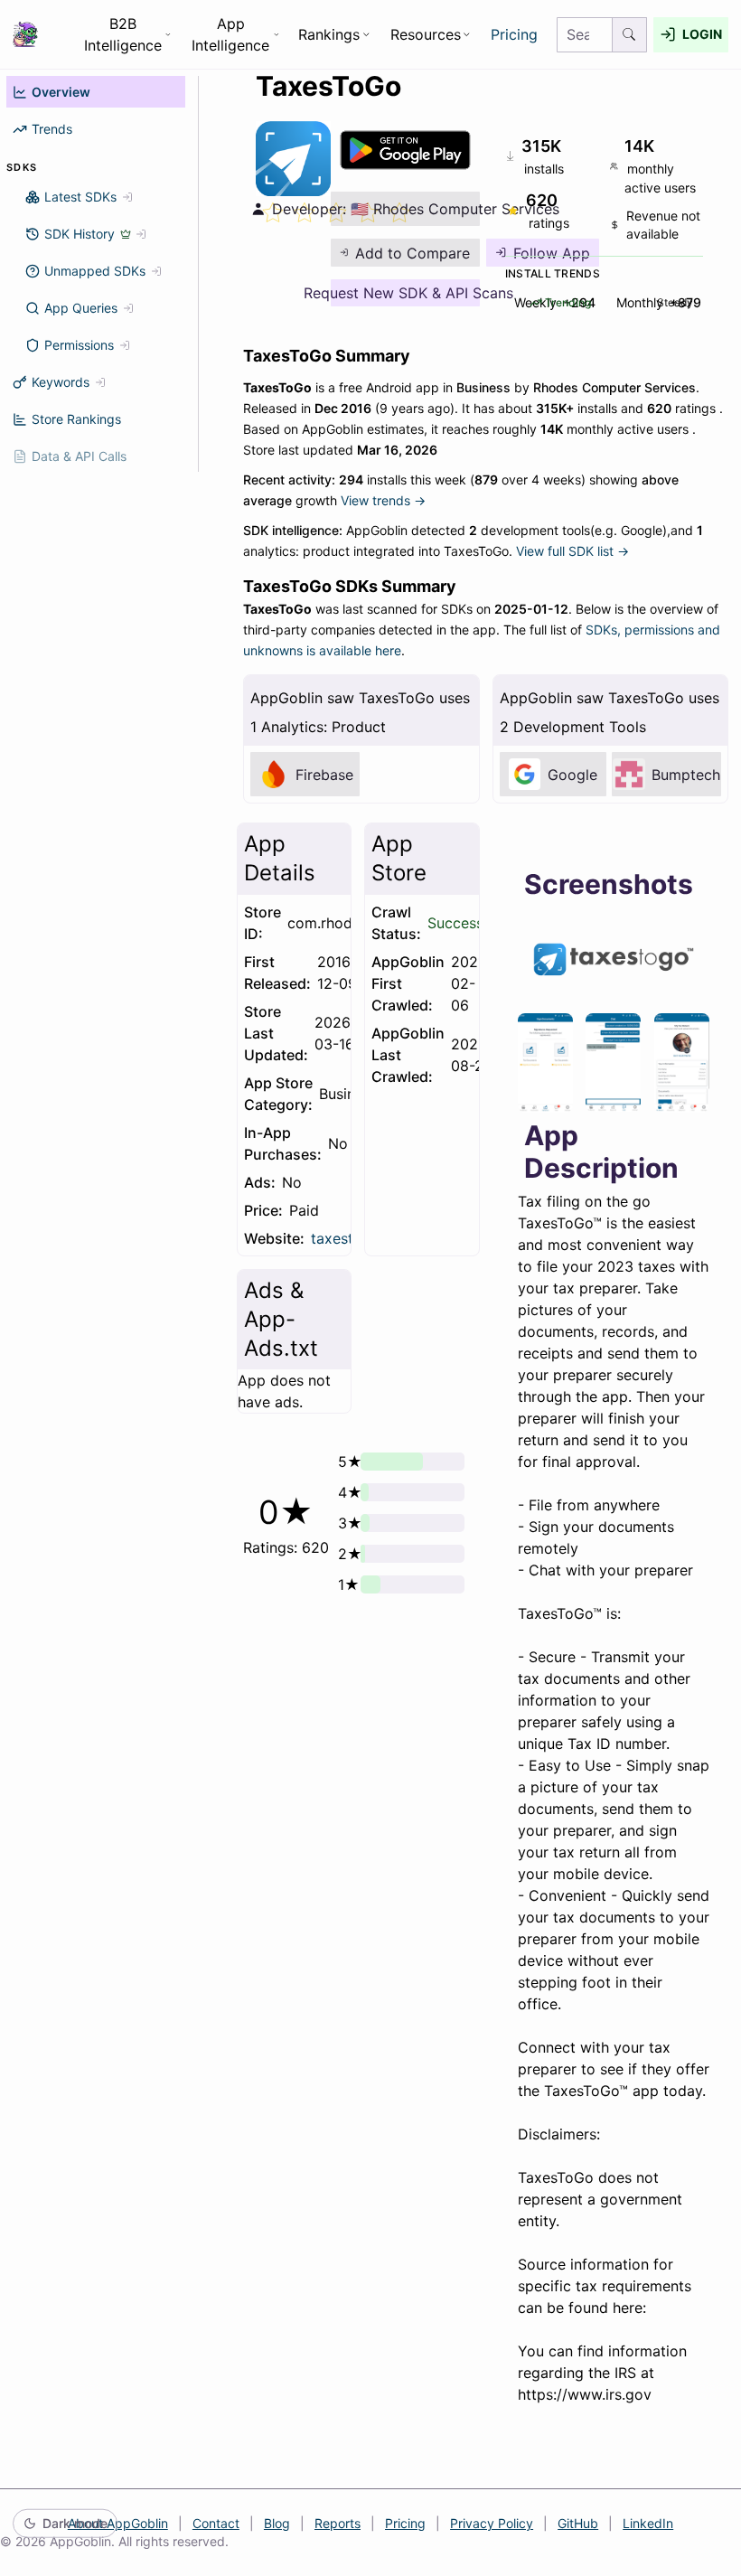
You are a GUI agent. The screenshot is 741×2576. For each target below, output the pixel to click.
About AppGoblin (118, 2523)
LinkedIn (648, 2523)
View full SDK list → (572, 551)
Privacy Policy (492, 2523)
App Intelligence (230, 34)
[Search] (630, 35)
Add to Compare (413, 253)
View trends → (383, 500)
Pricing (514, 34)
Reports (338, 2523)
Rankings (329, 34)
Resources (426, 34)
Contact (216, 2523)
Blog (277, 2523)
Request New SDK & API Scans (405, 293)
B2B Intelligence (123, 34)
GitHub (578, 2523)
